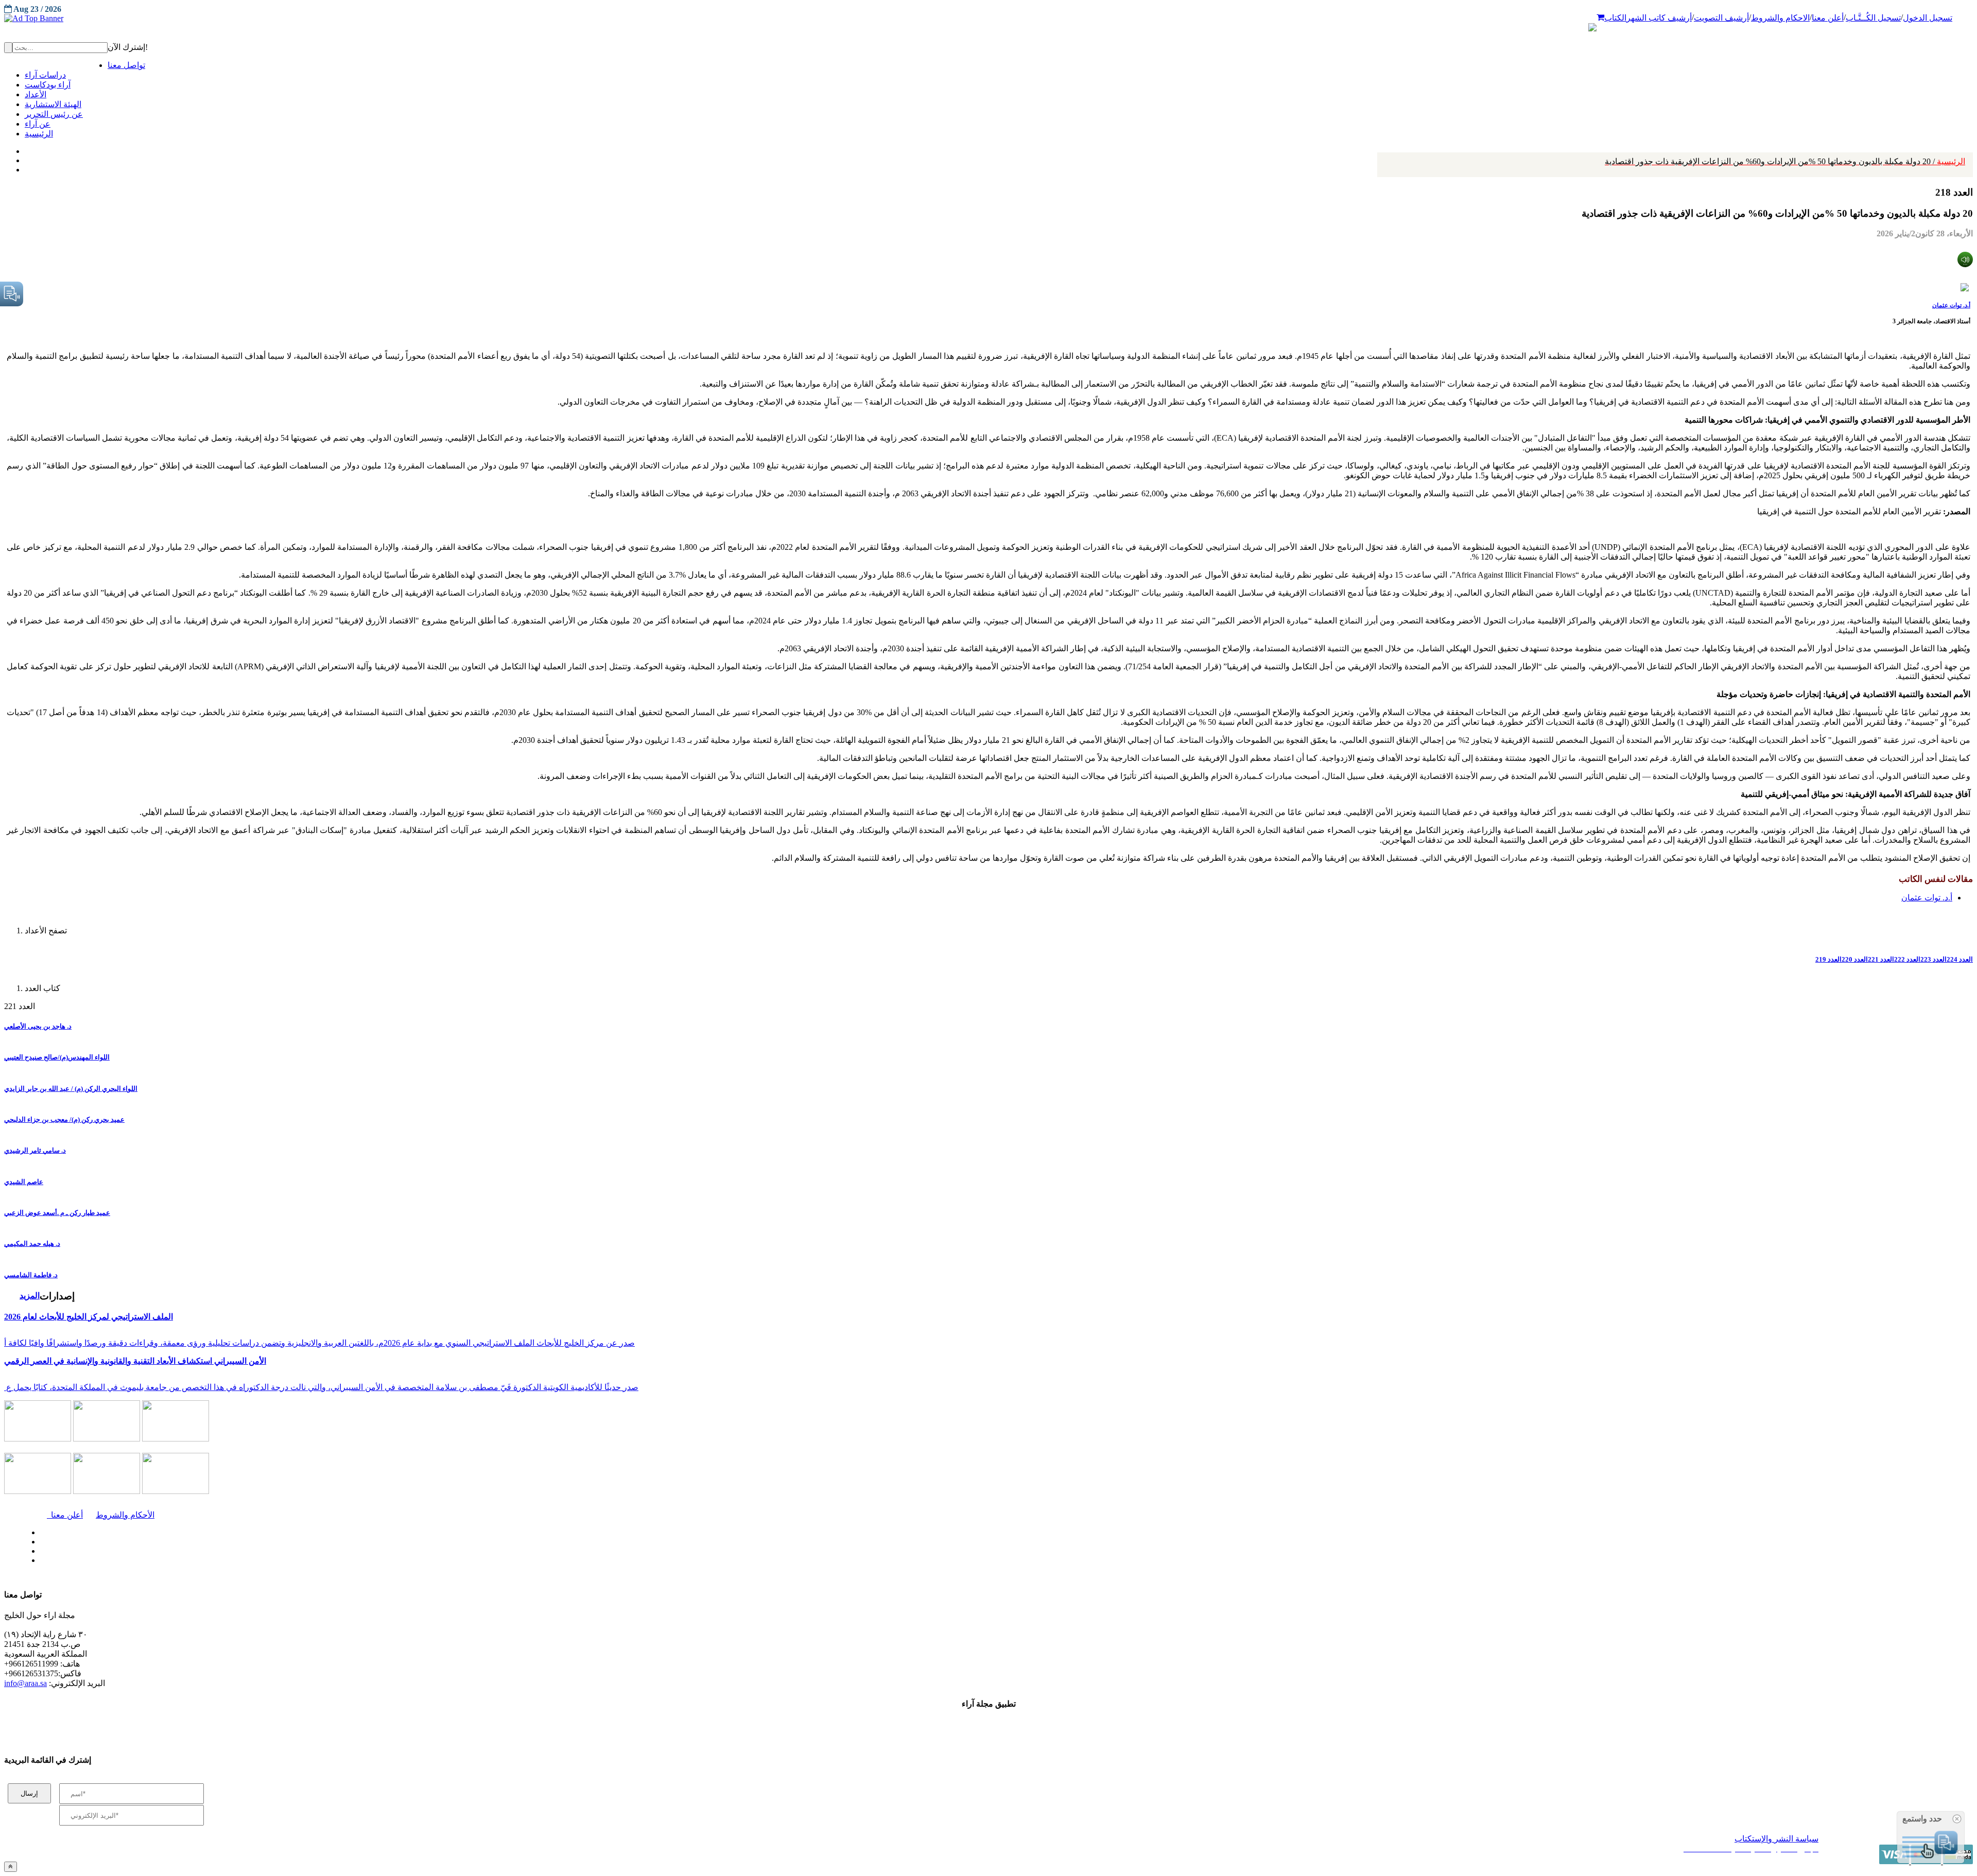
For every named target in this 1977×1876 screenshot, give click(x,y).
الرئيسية (1785, 161)
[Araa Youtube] (26, 167)
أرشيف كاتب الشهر (1659, 18)
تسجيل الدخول (1928, 18)
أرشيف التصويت (1721, 18)
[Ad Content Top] (989, 19)
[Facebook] (24, 149)
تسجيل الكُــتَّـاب (1873, 18)
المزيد (30, 1296)
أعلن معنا (1828, 18)
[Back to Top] (11, 1866)
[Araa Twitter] (26, 158)
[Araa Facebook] (39, 1530)
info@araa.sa (25, 1683)
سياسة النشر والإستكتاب (1776, 1839)
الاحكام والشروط (1780, 18)
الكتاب (1615, 18)
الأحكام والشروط (125, 1515)
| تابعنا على (543, 1561)
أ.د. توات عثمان (1951, 305)
